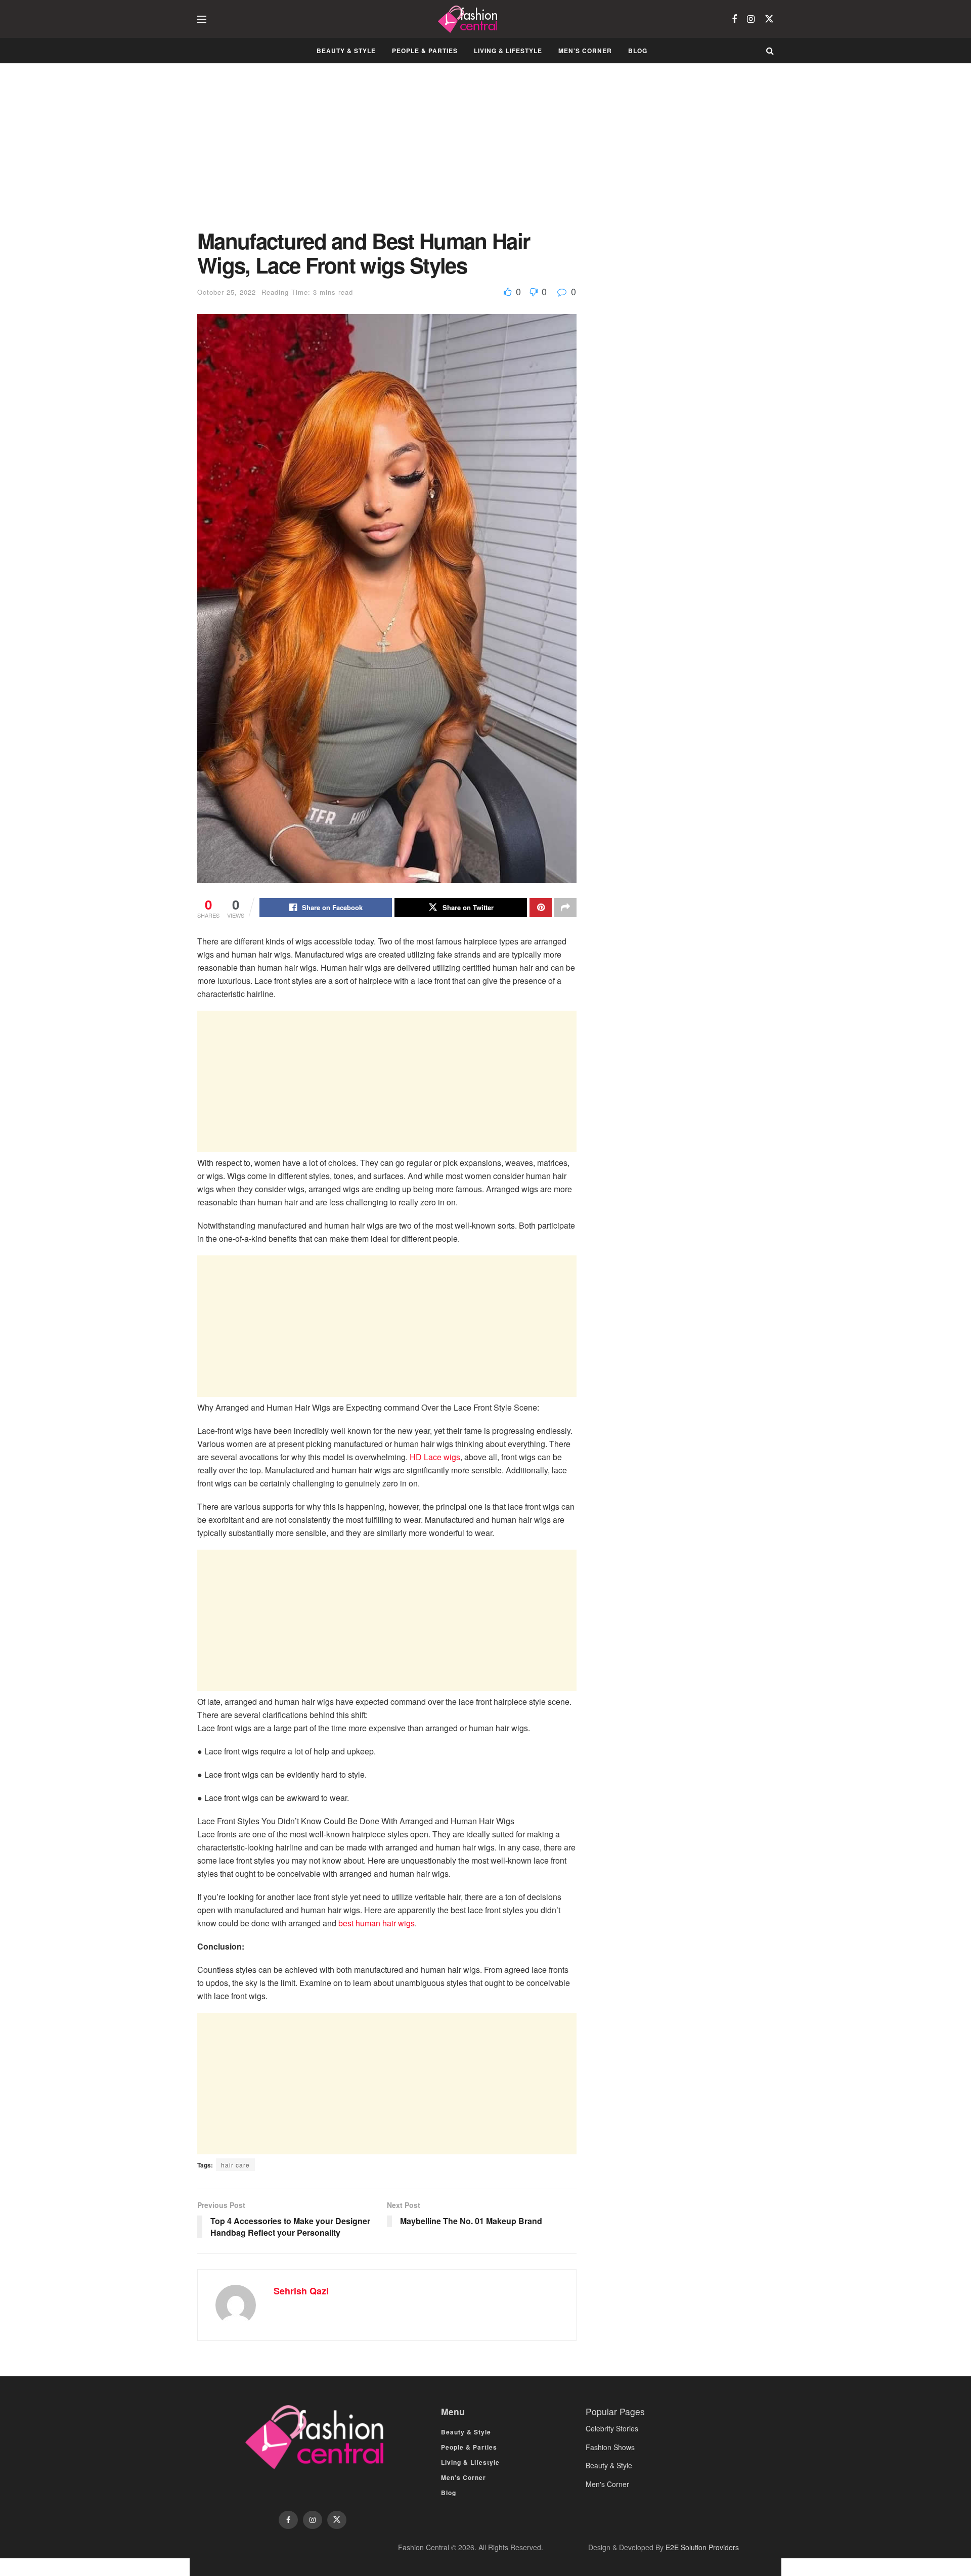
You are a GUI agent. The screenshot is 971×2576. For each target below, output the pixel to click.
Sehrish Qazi (301, 2291)
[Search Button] (770, 51)
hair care (235, 2165)
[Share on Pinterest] (541, 908)
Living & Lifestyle (508, 51)
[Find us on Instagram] (751, 19)
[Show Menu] (202, 19)
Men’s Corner (585, 51)
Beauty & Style (346, 51)
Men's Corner (607, 2484)
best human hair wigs (377, 1923)
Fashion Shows (610, 2447)
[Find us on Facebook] (734, 19)
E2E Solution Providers (702, 2547)
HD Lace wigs (435, 1457)
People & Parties (425, 51)
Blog (638, 51)
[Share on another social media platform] (565, 908)
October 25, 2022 (227, 292)
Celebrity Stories (612, 2428)
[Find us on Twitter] (769, 19)
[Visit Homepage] (469, 19)
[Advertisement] (387, 154)
